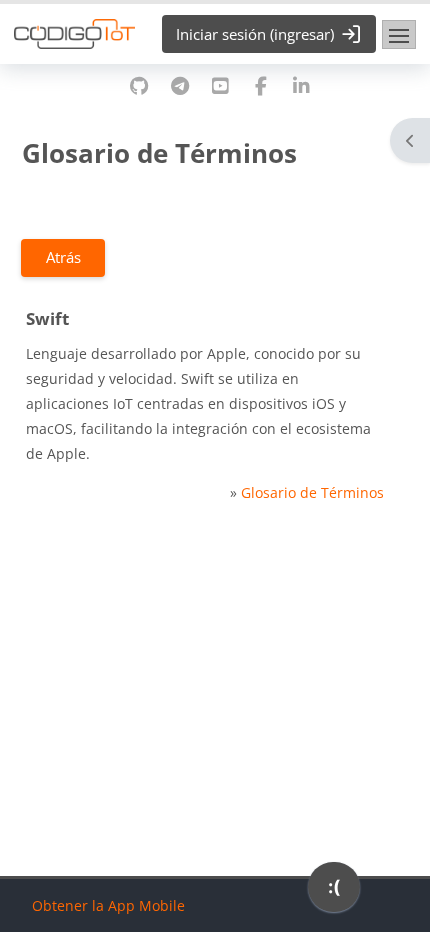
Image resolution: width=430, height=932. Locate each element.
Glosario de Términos (312, 492)
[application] (334, 892)
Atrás (63, 257)
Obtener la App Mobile (108, 905)
